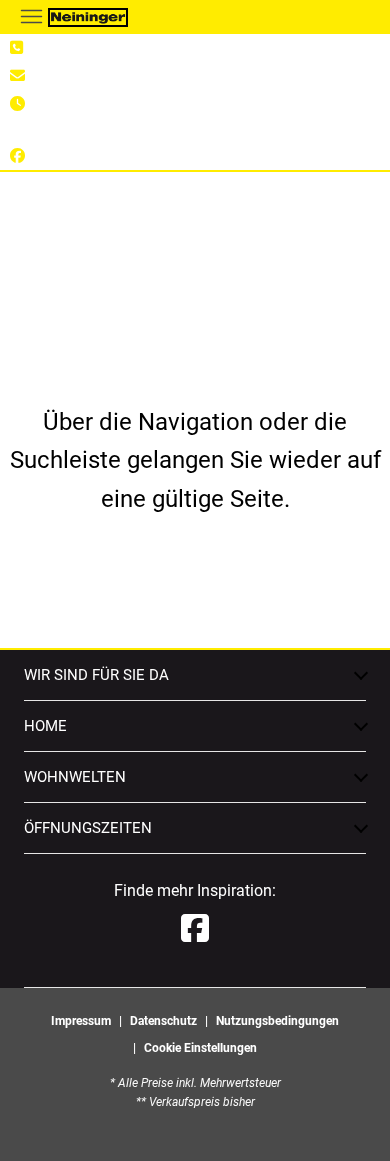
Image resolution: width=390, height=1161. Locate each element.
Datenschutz (163, 1021)
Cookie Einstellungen (200, 1048)
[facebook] (195, 929)
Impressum (81, 1021)
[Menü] (31, 16)
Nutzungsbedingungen (277, 1021)
